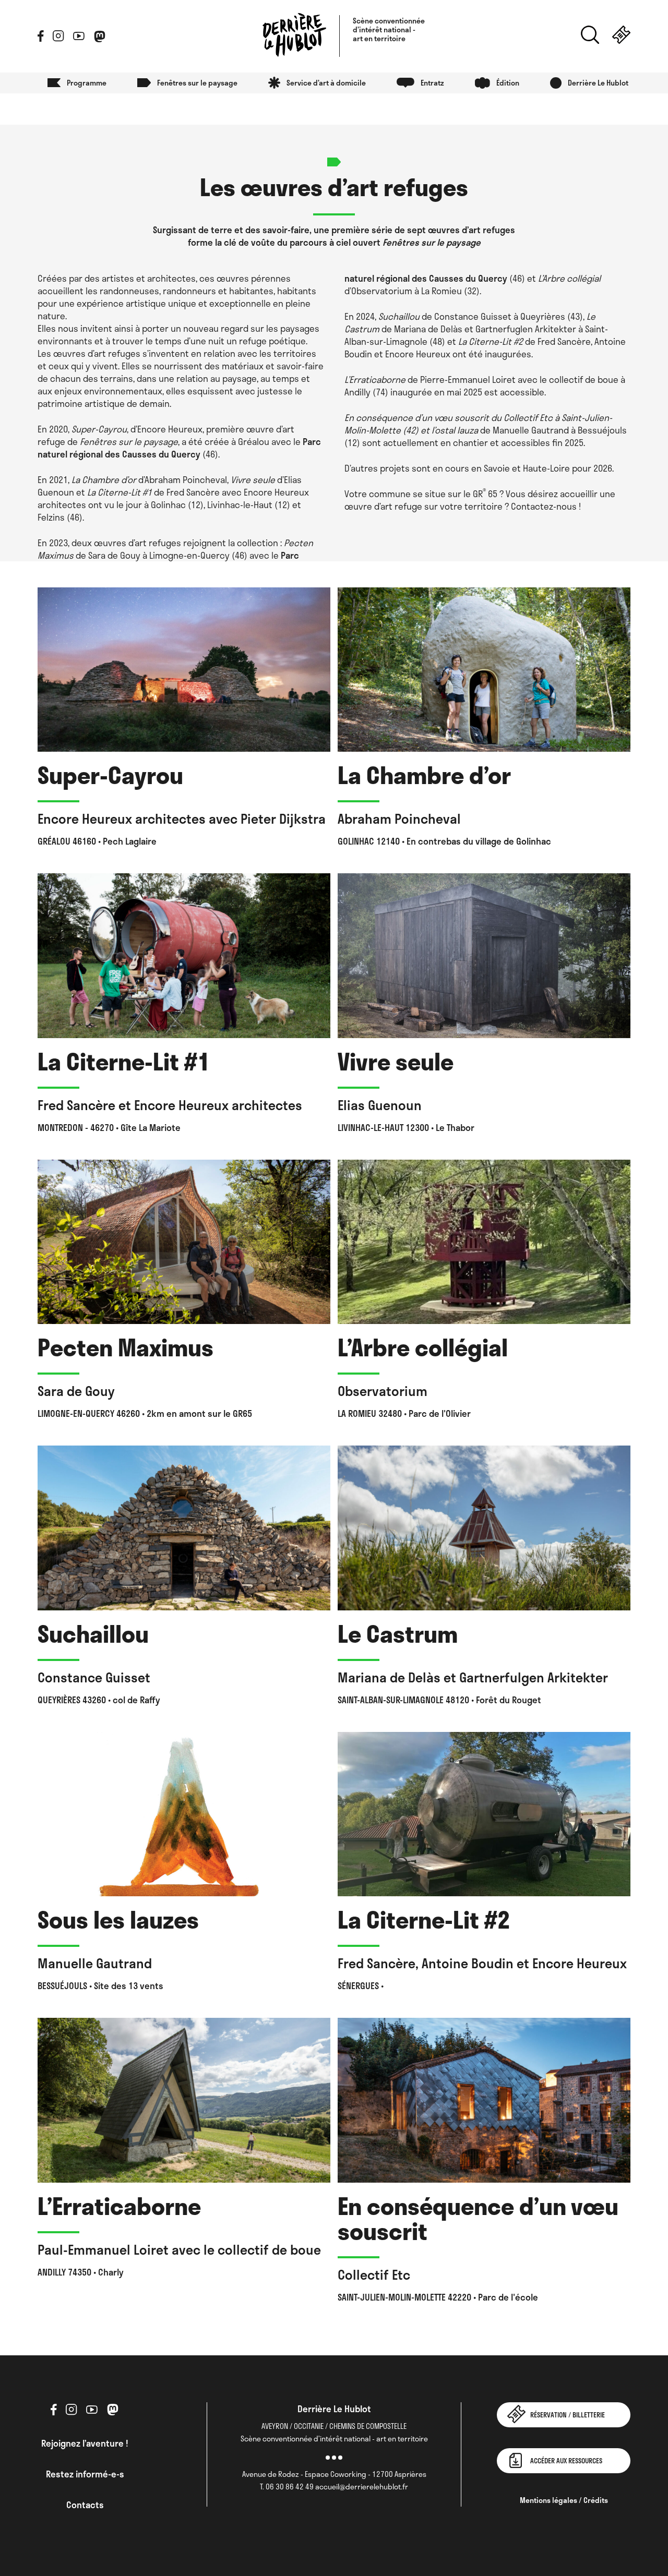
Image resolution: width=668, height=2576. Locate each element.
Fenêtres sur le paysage (197, 83)
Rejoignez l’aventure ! (85, 2443)
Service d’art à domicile (326, 83)
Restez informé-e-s (85, 2474)
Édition (508, 83)
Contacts (85, 2505)
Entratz (432, 83)
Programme (87, 83)
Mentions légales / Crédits (564, 2500)
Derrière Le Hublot (598, 83)
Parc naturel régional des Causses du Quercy (179, 448)
